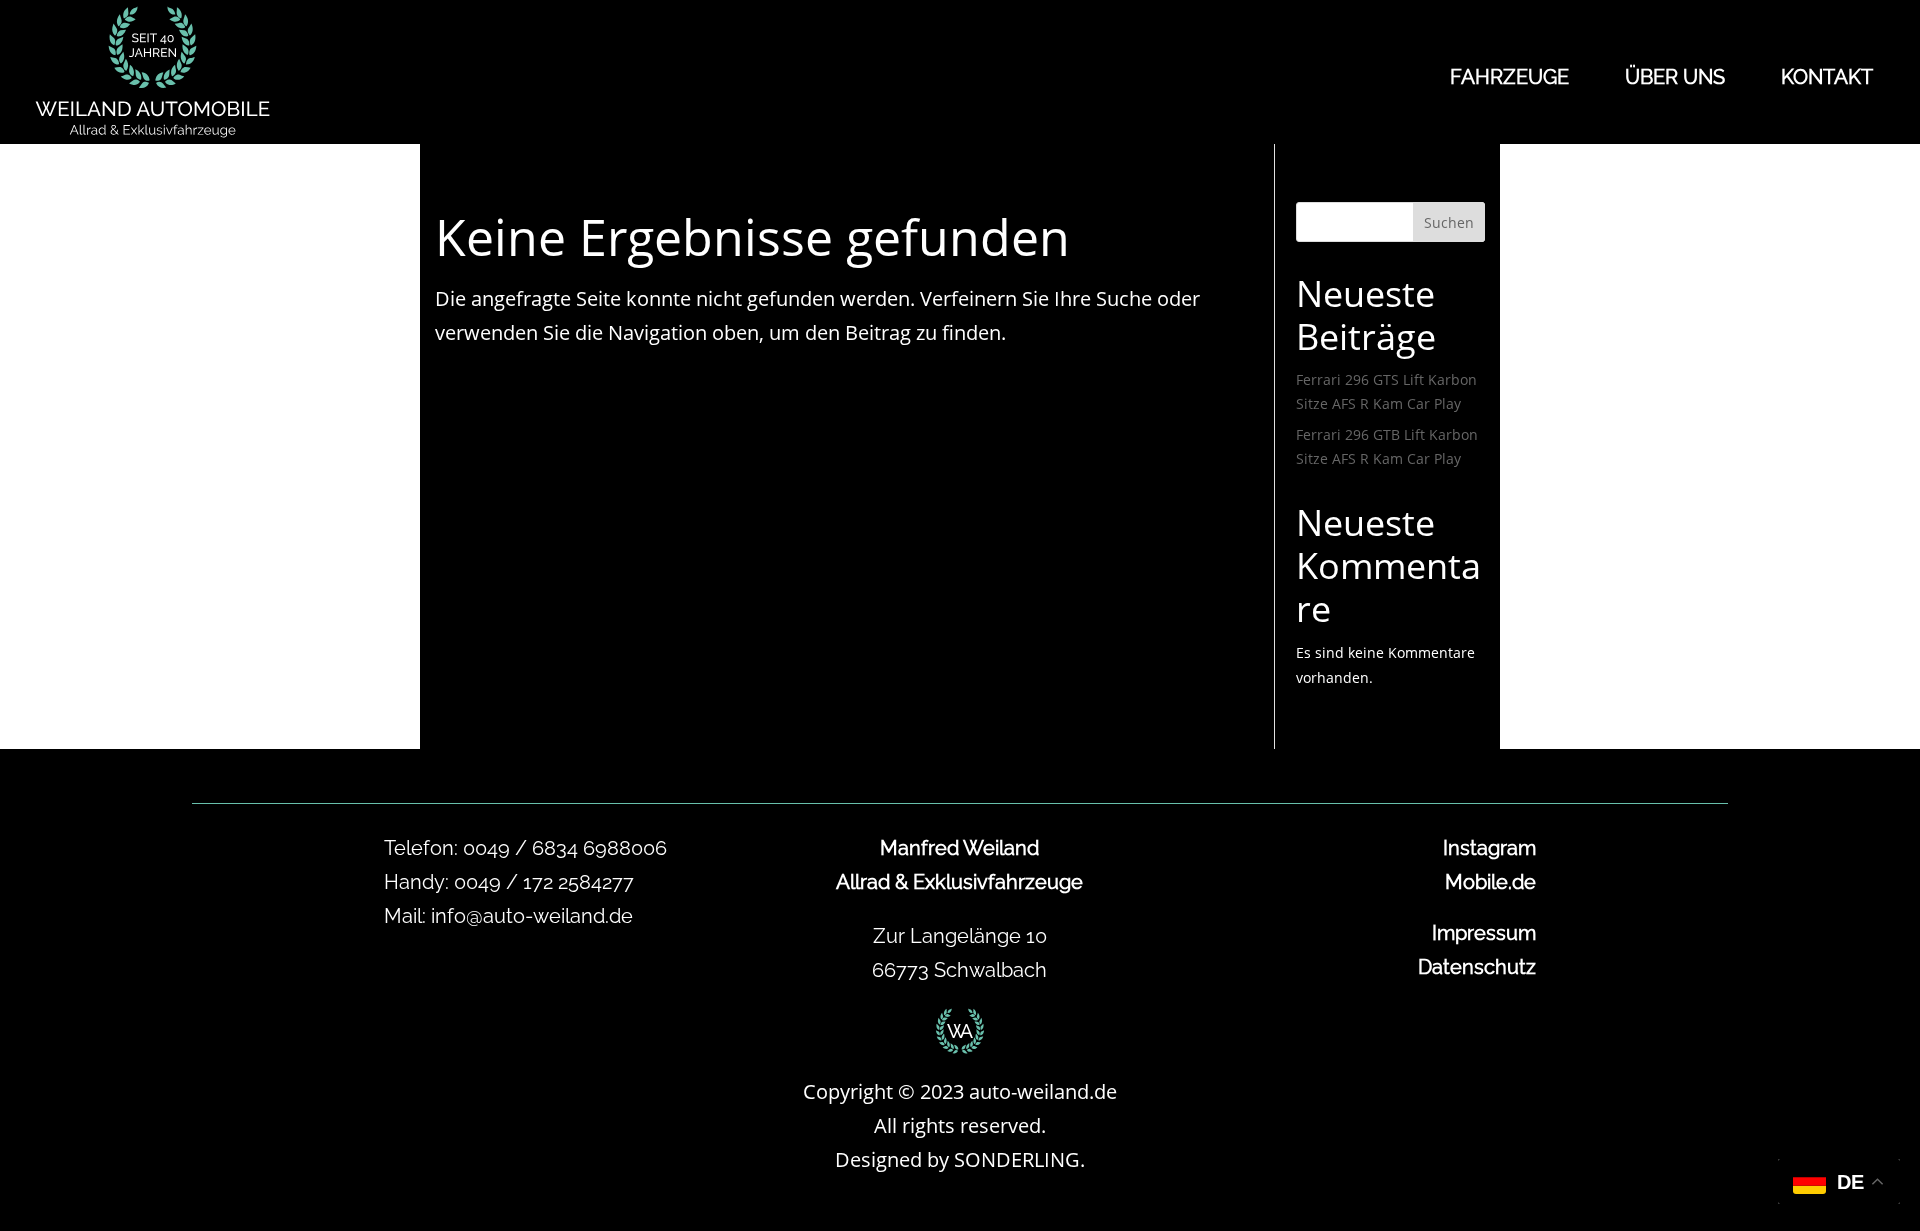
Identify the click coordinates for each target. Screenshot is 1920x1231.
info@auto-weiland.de (532, 916)
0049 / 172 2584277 (544, 882)
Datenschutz (1477, 967)
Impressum (1484, 933)
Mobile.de (1490, 882)
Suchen (1449, 222)
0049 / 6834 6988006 (565, 848)
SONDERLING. (1019, 1159)
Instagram (1489, 848)
